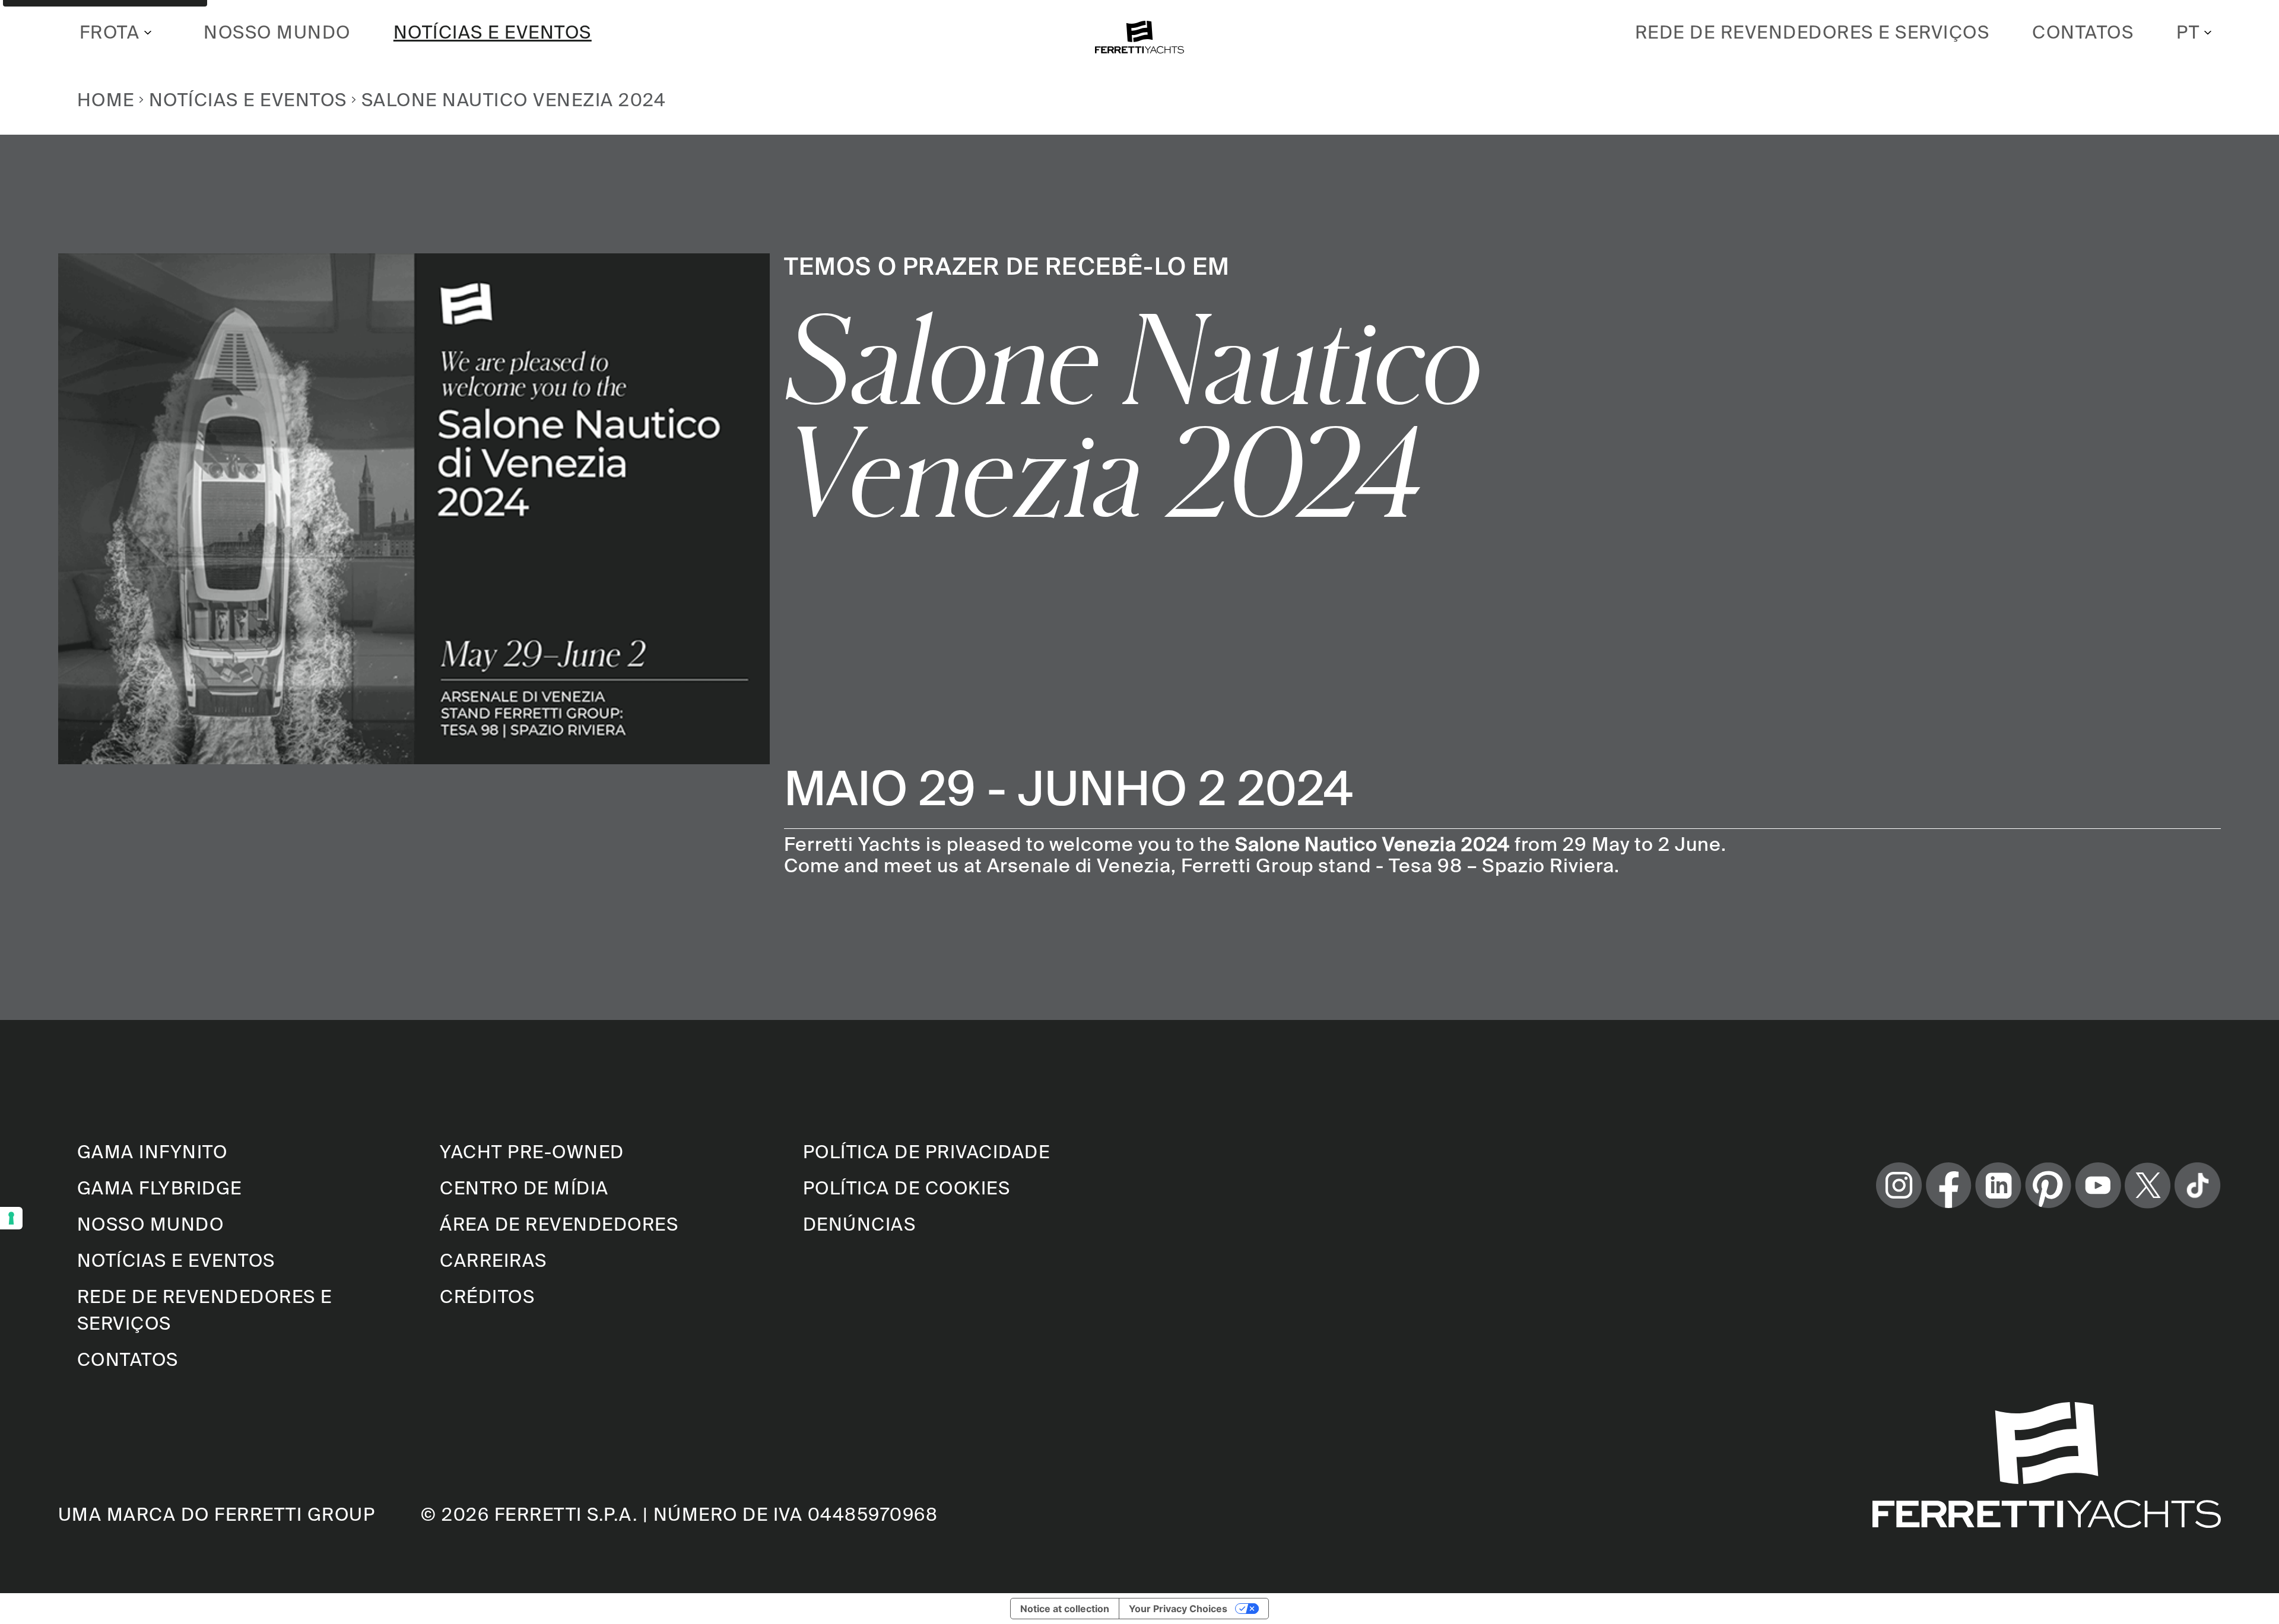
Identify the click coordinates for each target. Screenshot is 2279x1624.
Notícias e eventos (493, 32)
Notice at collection (1065, 1609)
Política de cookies (907, 1188)
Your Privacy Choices (1178, 1609)
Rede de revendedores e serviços (1813, 32)
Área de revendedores (559, 1224)
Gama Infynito (153, 1152)
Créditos (487, 1296)
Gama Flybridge (160, 1188)
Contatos (2083, 32)
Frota (110, 32)
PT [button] (2188, 32)
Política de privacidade (927, 1152)
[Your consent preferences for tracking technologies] (11, 1218)
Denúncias (860, 1224)
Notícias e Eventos (248, 100)
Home (106, 100)
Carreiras (493, 1260)
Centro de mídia (524, 1188)
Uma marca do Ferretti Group (217, 1514)
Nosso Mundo (277, 32)
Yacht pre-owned (532, 1152)
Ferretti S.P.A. (566, 1514)
